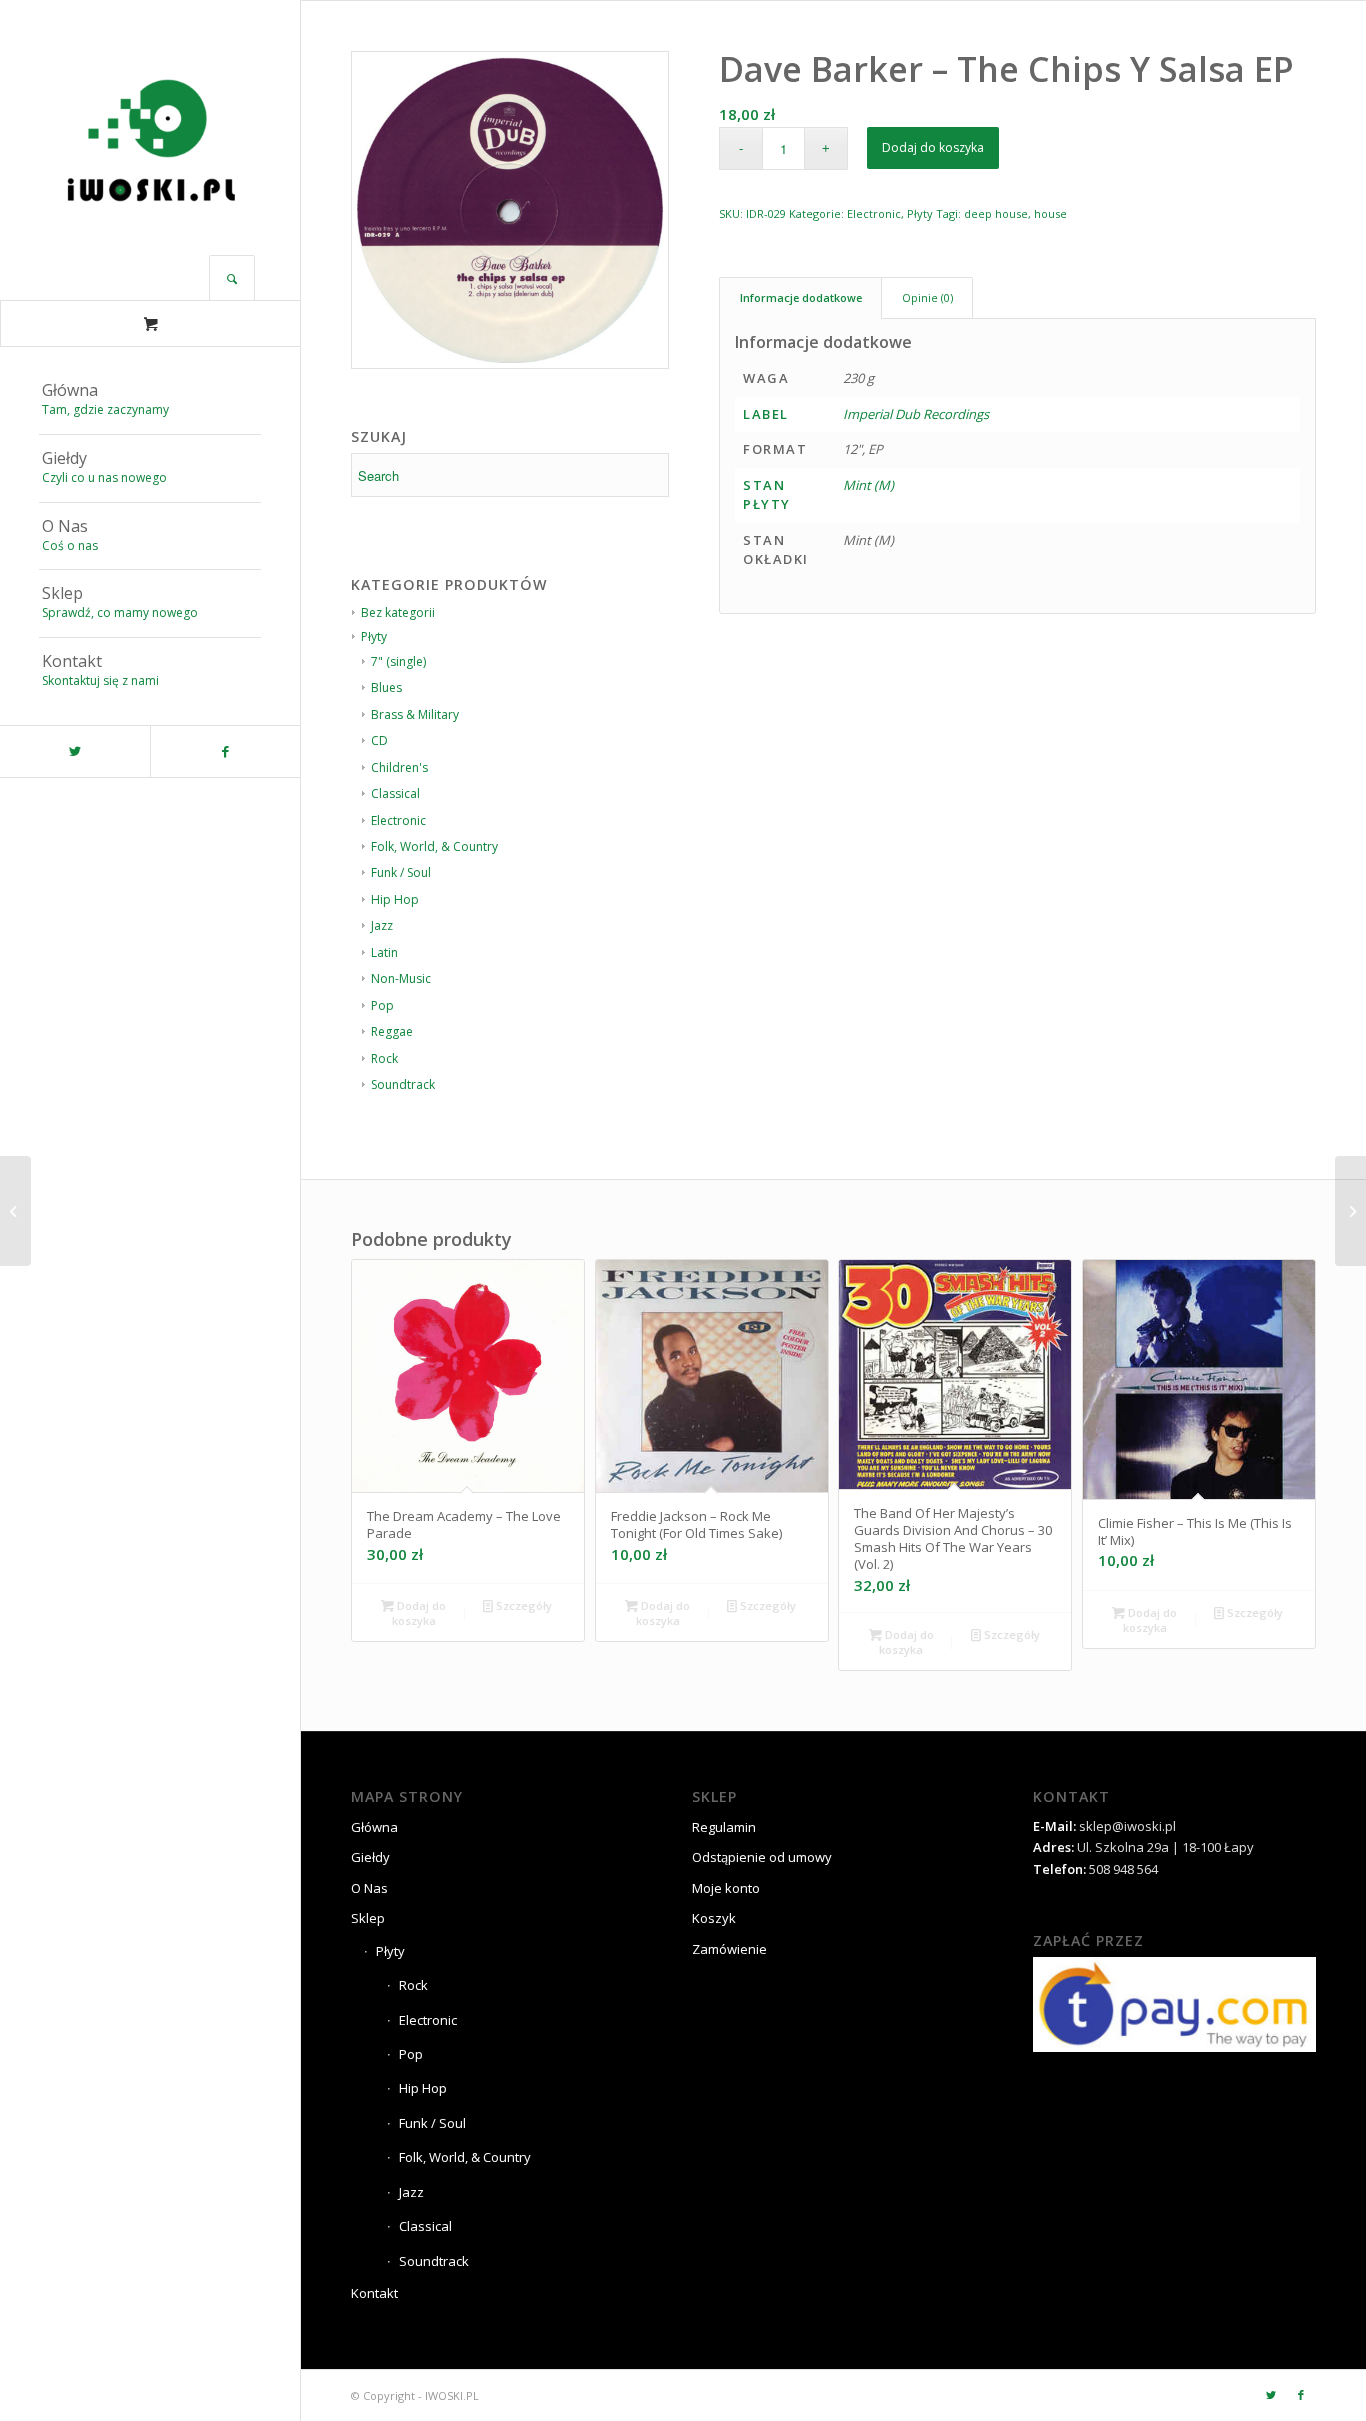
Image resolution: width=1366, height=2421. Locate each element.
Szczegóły (522, 1605)
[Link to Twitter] (75, 751)
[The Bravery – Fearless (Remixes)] (15, 1211)
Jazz (382, 925)
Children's (399, 767)
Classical (395, 793)
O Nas (369, 1888)
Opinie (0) (927, 297)
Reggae (392, 1031)
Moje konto (726, 1888)
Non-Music (401, 978)
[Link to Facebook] (225, 751)
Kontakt (374, 2293)
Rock (384, 1058)
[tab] (800, 297)
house (1050, 213)
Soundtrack (403, 1084)
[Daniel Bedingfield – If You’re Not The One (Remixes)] (1350, 1211)
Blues (386, 687)
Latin (384, 952)
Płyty (920, 213)
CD (379, 740)
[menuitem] (150, 401)
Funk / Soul (401, 872)
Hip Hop (395, 899)
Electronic (398, 820)
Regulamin (724, 1827)
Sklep (368, 1918)
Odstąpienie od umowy (762, 1857)
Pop (382, 1005)
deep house (996, 213)
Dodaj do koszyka (933, 147)
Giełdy (370, 1857)
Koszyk (714, 1918)
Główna (374, 1827)
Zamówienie (729, 1949)
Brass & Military (415, 714)
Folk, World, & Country (434, 846)
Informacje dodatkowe (801, 297)
